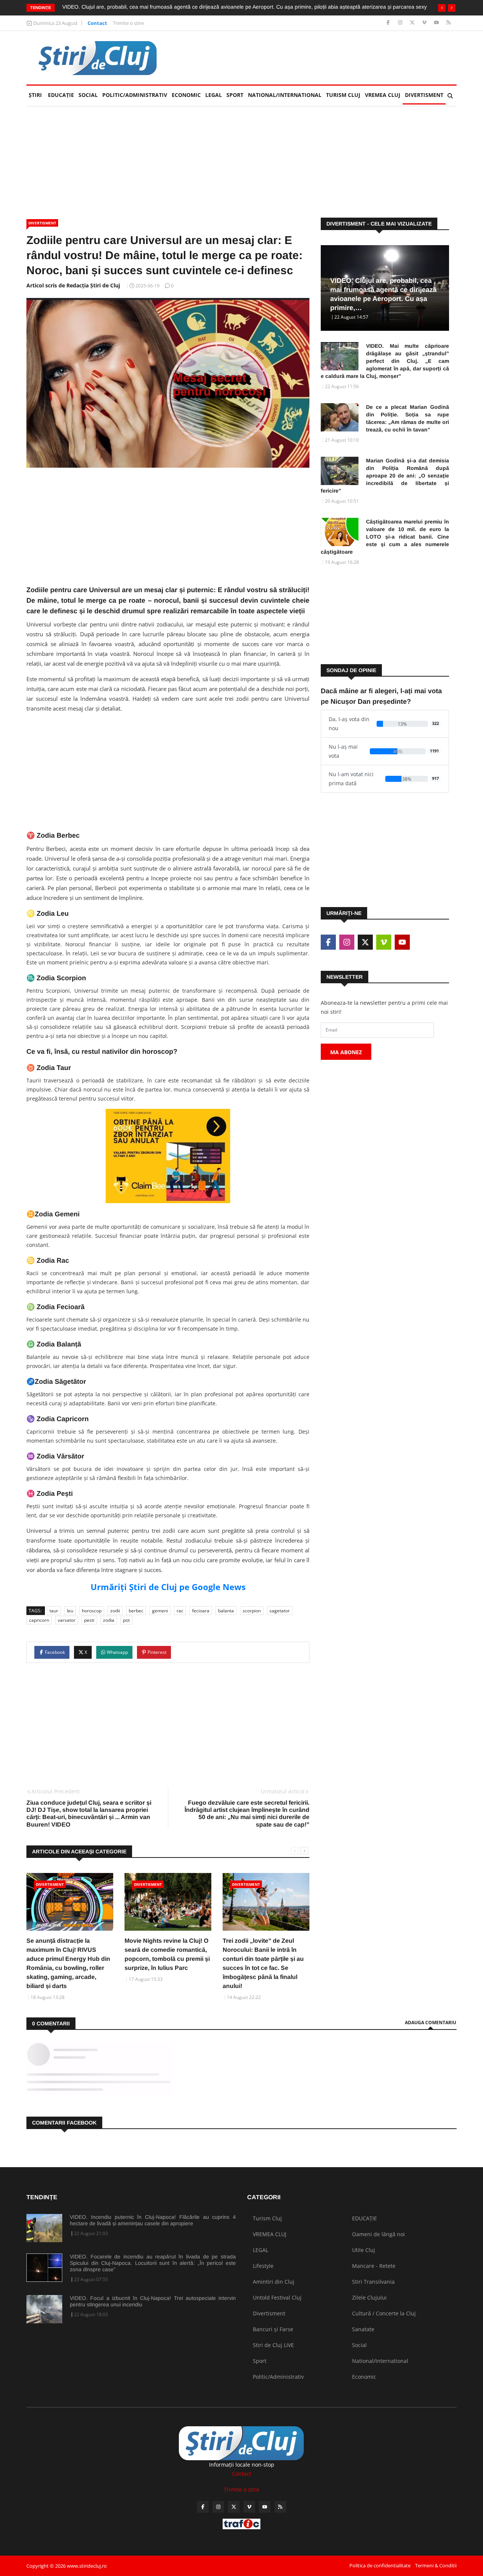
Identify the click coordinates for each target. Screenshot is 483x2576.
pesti (89, 1620)
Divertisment (424, 95)
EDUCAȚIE (62, 95)
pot (126, 1620)
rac (180, 1611)
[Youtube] (437, 23)
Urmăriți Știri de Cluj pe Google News (168, 1587)
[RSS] (448, 23)
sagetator (280, 1611)
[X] (413, 23)
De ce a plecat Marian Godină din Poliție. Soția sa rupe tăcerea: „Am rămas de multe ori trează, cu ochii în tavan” (408, 418)
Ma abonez (346, 1052)
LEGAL (214, 95)
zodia (109, 1620)
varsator (67, 1620)
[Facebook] (389, 23)
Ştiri (35, 95)
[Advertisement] (319, 58)
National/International (285, 95)
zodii (115, 1611)
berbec (136, 1611)
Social (88, 95)
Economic (186, 95)
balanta (226, 1611)
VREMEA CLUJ (383, 95)
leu (70, 1611)
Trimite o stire (128, 23)
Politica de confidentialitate (380, 2565)
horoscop (92, 1611)
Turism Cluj (343, 95)
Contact (97, 23)
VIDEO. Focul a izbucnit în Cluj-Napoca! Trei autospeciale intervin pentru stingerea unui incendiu (153, 2301)
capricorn (39, 1620)
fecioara (201, 1611)
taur (54, 1611)
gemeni (160, 1611)
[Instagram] (401, 23)
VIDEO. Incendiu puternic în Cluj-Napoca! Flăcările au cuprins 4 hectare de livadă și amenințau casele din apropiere (153, 2220)
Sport (235, 95)
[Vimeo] (425, 23)
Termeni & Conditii (436, 2565)
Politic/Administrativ (135, 95)
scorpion (252, 1611)
